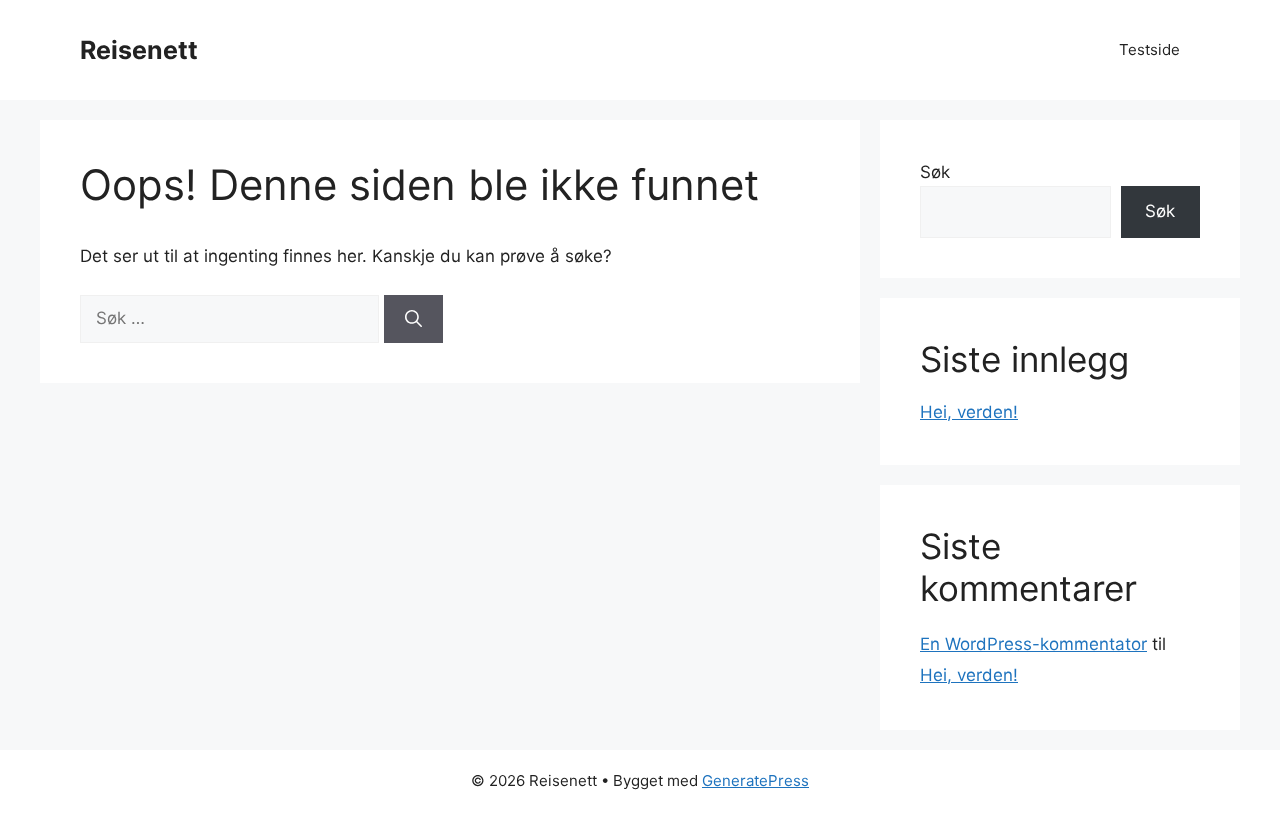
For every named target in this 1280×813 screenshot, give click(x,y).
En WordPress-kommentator (1033, 644)
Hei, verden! (969, 412)
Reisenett (139, 50)
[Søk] (413, 319)
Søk (935, 172)
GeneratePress (755, 780)
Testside (1149, 49)
